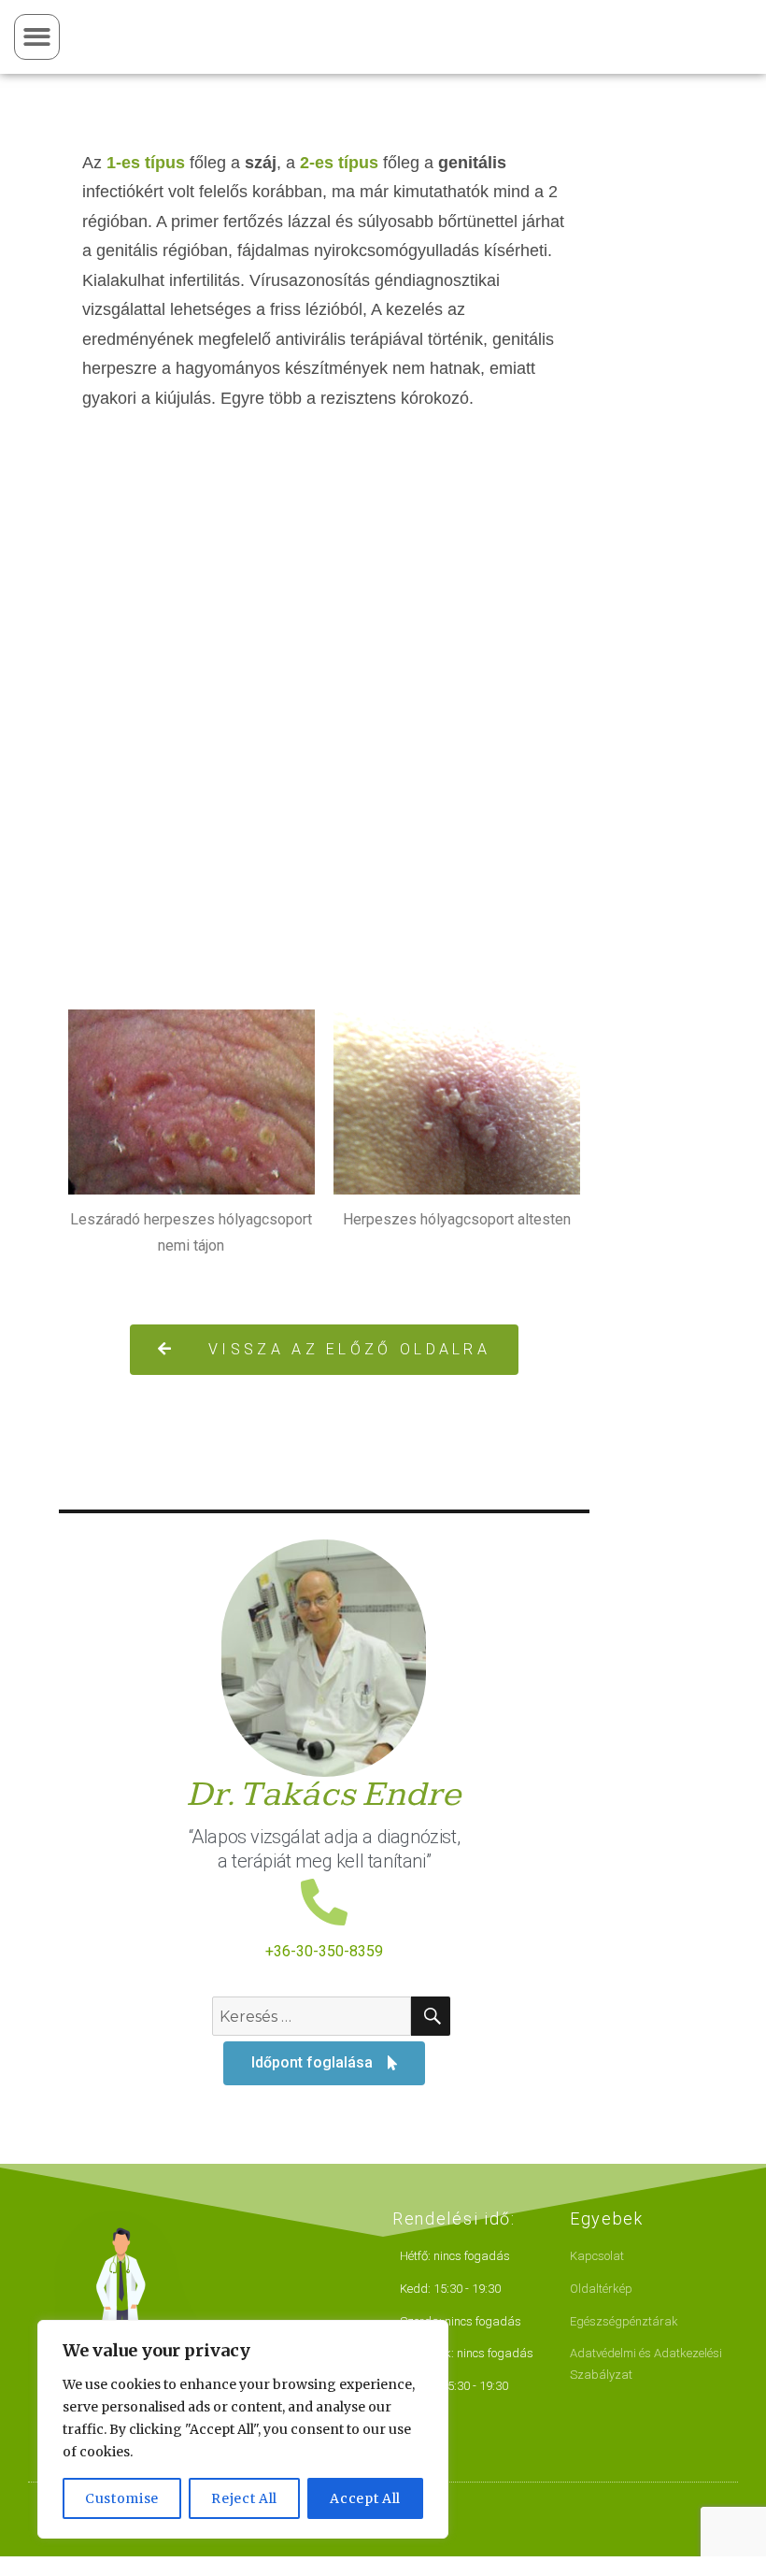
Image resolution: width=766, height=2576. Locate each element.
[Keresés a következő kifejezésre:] (312, 2016)
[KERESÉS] (431, 2016)
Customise (122, 2498)
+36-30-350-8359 (324, 1951)
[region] (243, 2429)
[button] (37, 37)
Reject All (244, 2498)
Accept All (365, 2498)
